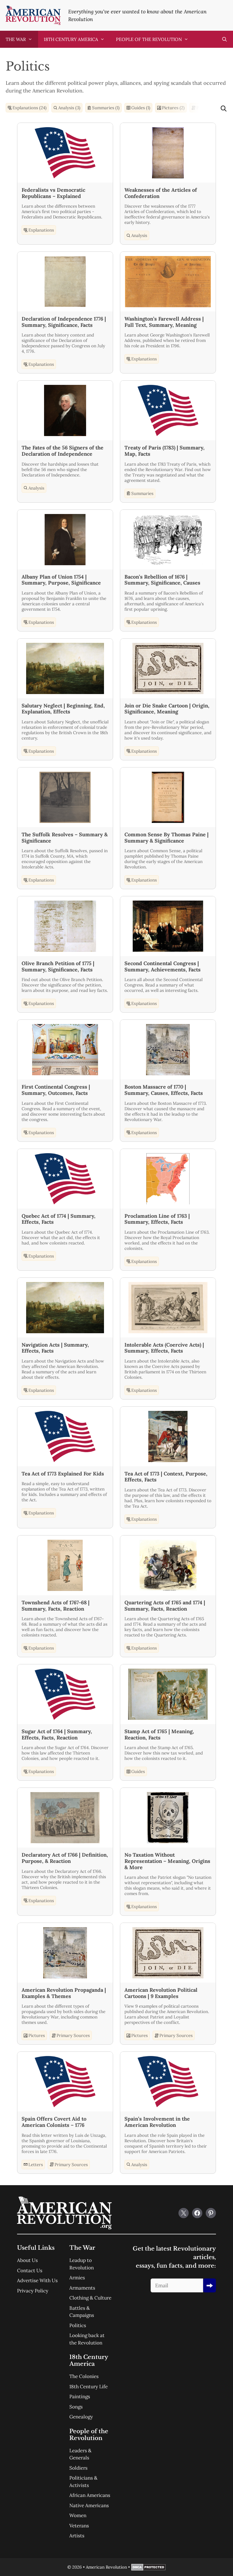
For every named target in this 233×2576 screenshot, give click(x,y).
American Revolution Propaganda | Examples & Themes (64, 1993)
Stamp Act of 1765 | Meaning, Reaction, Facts (159, 1734)
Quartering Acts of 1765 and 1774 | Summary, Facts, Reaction (165, 1606)
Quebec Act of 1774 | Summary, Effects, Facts (59, 1219)
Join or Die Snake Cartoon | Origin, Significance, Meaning (167, 709)
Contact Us (30, 2270)
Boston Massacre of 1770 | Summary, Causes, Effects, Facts (164, 1090)
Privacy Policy (33, 2291)
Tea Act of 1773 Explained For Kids (63, 1474)
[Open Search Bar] (224, 39)
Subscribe (210, 2285)
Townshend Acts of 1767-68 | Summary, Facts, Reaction (56, 1606)
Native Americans (89, 2505)
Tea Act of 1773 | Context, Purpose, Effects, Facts (166, 1477)
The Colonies (84, 2376)
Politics (78, 2325)
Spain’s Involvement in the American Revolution (157, 2122)
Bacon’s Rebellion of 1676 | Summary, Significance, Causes (162, 580)
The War (16, 39)
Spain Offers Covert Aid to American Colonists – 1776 (54, 2122)
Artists (77, 2536)
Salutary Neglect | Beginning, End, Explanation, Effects (63, 709)
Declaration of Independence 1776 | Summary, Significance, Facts (64, 322)
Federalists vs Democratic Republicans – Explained (53, 193)
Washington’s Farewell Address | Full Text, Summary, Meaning (164, 322)
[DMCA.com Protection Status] (148, 2569)
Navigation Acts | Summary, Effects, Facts (55, 1348)
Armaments (82, 2288)
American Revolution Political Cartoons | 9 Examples (161, 1993)
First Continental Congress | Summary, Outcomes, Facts (56, 1090)
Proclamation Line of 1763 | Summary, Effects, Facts (157, 1219)
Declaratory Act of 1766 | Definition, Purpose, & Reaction (65, 1858)
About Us (27, 2260)
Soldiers (78, 2468)
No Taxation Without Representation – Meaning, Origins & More (167, 1861)
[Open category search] (224, 109)
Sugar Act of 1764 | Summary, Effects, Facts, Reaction (57, 1734)
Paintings (80, 2397)
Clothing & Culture (90, 2298)
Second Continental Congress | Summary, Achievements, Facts (163, 966)
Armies (77, 2278)
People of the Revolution (149, 39)
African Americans (90, 2495)
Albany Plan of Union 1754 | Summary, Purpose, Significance (61, 580)
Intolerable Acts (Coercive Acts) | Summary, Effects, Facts (164, 1348)
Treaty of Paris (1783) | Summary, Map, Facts (165, 451)
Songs (76, 2407)
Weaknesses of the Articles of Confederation (161, 193)
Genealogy (81, 2417)
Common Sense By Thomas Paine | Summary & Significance (167, 838)
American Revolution (106, 2567)
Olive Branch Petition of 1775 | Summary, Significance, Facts (58, 966)
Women (78, 2515)
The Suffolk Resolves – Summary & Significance (65, 838)
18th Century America (71, 39)
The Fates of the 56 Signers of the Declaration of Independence (63, 451)
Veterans (79, 2526)
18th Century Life (89, 2387)
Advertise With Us (37, 2280)
